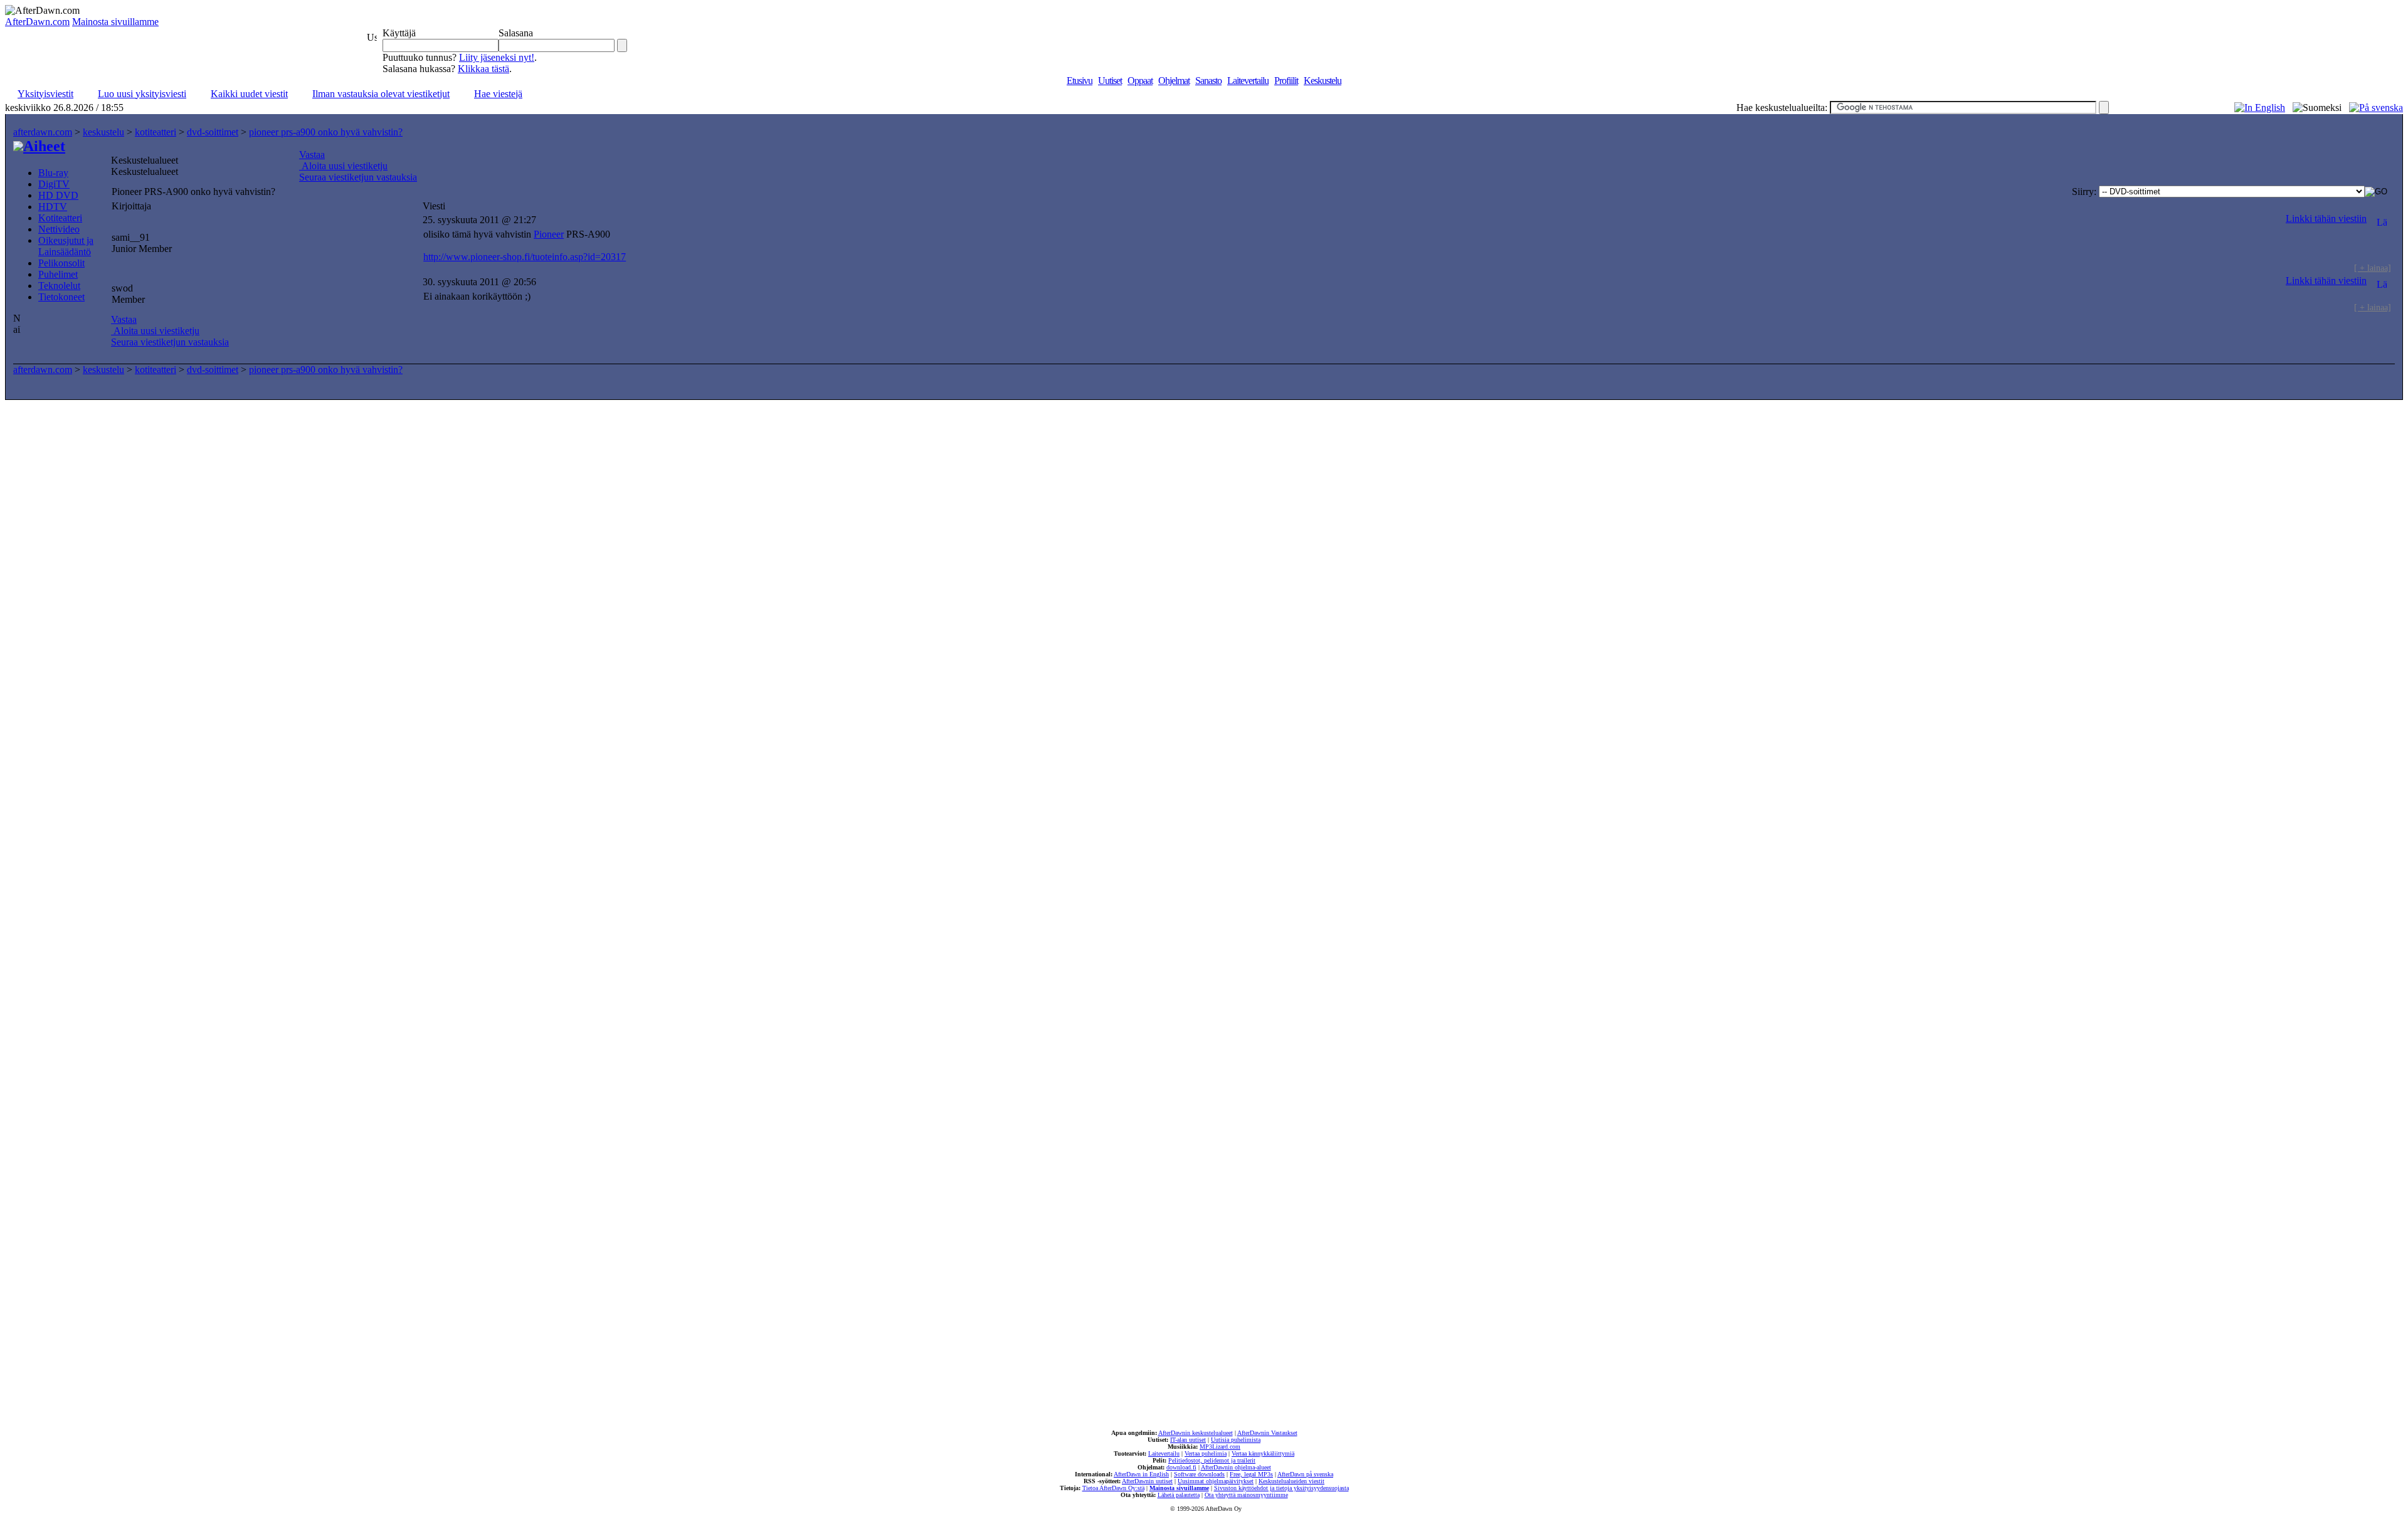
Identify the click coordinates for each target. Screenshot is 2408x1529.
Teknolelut (59, 286)
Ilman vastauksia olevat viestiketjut (381, 94)
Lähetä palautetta (1179, 1495)
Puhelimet (58, 274)
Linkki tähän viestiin (2326, 218)
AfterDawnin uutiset (1147, 1481)
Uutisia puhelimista (1236, 1440)
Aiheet (44, 146)
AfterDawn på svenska (1305, 1474)
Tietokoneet (61, 297)
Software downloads (1199, 1474)
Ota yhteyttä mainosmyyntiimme (1246, 1495)
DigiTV (54, 184)
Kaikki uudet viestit (249, 94)
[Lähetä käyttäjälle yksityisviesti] (2382, 218)
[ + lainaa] (2373, 268)
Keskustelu (1323, 81)
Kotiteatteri (60, 218)
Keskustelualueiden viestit (1291, 1481)
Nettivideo (59, 229)
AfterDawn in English (1141, 1474)
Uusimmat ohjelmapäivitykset (1216, 1481)
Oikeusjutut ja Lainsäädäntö (66, 246)
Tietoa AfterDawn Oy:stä (1113, 1488)
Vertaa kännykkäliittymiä (1263, 1453)
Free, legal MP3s (1251, 1474)
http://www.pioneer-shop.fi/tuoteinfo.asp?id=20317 (525, 257)
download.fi (1181, 1467)
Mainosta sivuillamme (115, 22)
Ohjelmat (1174, 81)
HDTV (53, 207)
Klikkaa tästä (483, 69)
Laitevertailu (1248, 81)
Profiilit (1286, 81)
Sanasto (1208, 81)
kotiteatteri (156, 132)
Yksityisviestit (45, 94)
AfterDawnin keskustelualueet (1196, 1433)
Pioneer (549, 234)
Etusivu (1080, 81)
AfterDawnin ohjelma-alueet (1236, 1467)
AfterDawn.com (37, 22)
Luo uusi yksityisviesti (142, 94)
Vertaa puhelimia (1206, 1453)
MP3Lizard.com (1220, 1447)
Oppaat (1140, 81)
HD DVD (58, 195)
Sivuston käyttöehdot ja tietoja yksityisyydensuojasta (1281, 1488)
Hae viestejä (498, 94)
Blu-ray (53, 173)
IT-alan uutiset (1188, 1440)
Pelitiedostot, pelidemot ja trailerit (1212, 1460)
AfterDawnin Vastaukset (1267, 1433)
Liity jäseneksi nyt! (497, 57)
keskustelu (103, 132)
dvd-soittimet (213, 132)
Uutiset (1110, 81)
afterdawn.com (43, 132)
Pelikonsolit (61, 263)
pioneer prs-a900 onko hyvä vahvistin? (326, 132)
